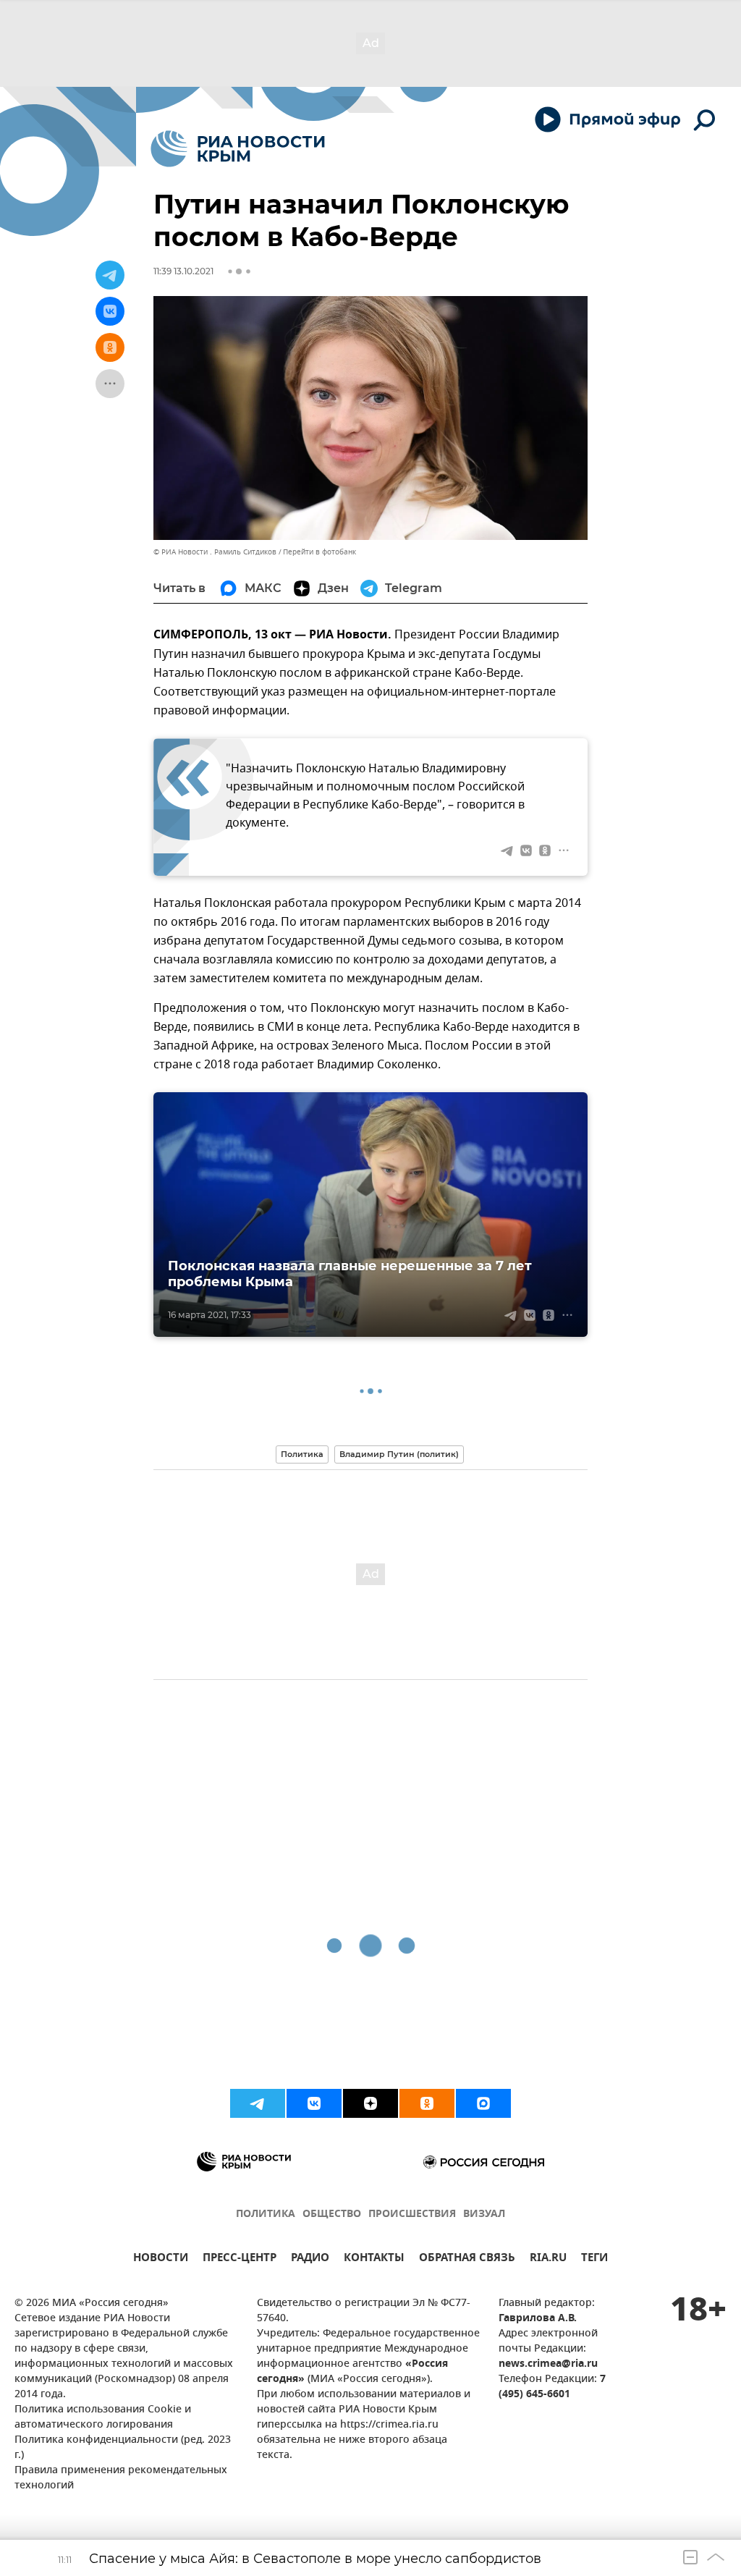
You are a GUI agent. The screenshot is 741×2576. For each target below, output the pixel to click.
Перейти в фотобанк (319, 552)
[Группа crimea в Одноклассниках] (427, 2103)
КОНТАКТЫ (374, 2259)
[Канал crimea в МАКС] (483, 2103)
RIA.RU (548, 2259)
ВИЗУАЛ (484, 2214)
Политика (302, 1454)
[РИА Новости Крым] (238, 149)
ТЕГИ (594, 2259)
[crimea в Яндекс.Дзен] (370, 2103)
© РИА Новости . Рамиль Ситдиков (215, 552)
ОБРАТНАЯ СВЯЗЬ (467, 2259)
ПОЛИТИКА (266, 2214)
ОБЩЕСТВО (332, 2214)
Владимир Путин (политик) (399, 1454)
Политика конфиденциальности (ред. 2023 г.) (123, 2448)
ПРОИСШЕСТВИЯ (412, 2214)
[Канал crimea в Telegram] (258, 2103)
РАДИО (310, 2259)
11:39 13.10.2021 (183, 271)
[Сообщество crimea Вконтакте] (314, 2103)
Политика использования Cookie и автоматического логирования (103, 2417)
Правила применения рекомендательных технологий (121, 2478)
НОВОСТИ (161, 2259)
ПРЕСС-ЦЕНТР (240, 2259)
